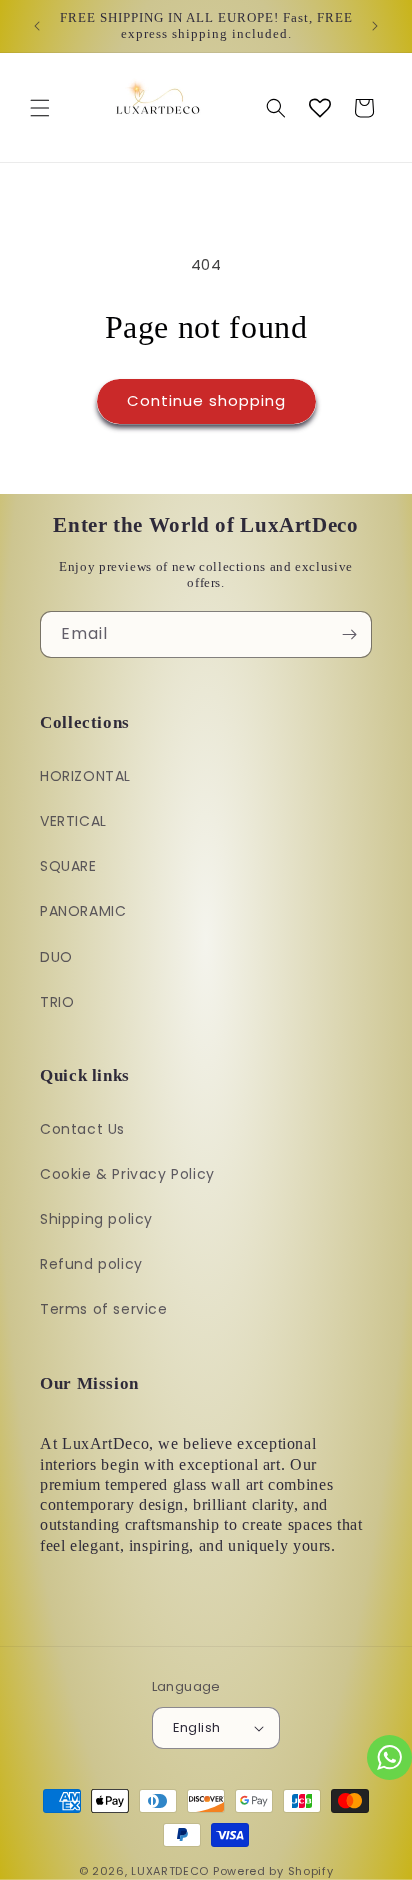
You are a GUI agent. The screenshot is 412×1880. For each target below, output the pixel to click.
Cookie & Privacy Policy (127, 1174)
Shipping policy (96, 1219)
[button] (40, 108)
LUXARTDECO (170, 1871)
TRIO (57, 1002)
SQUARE (68, 866)
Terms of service (104, 1309)
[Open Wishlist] (320, 108)
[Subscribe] (349, 634)
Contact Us (82, 1129)
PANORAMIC (83, 911)
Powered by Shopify (273, 1871)
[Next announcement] (375, 26)
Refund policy (91, 1264)
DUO (56, 957)
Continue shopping (206, 400)
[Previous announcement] (37, 26)
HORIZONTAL (85, 776)
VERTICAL (73, 821)
